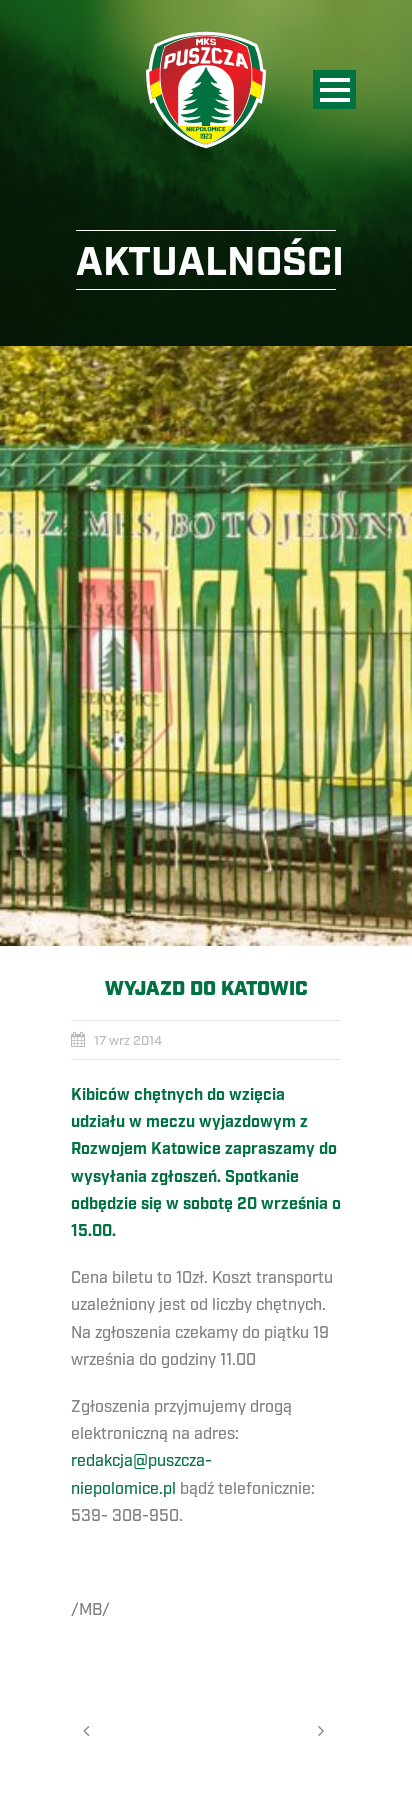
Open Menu (334, 89)
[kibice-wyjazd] (206, 646)
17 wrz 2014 (128, 1041)
